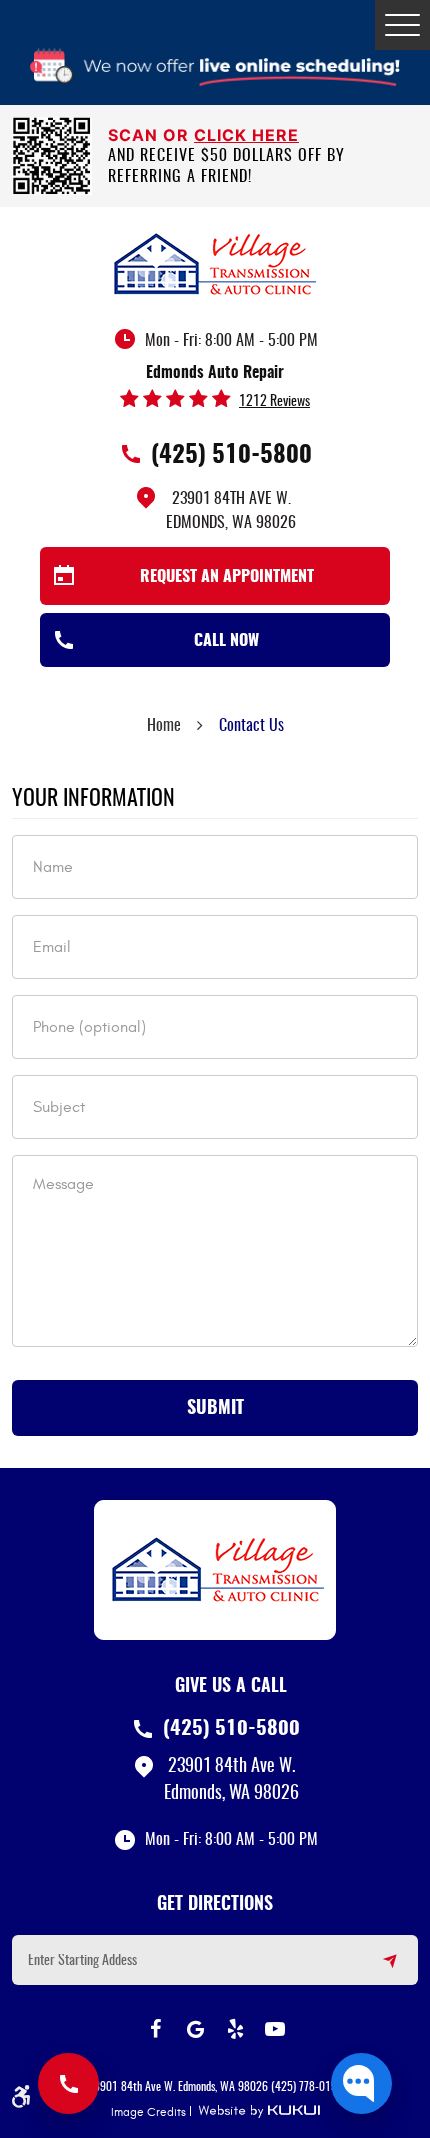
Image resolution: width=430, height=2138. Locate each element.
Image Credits (148, 2112)
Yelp (235, 2029)
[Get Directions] (378, 1969)
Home (164, 726)
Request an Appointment (227, 577)
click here (246, 135)
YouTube (275, 2029)
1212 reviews (274, 402)
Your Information (93, 799)
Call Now (226, 641)
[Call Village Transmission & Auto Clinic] (68, 2083)
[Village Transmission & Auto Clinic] (215, 263)
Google (195, 2029)
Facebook (155, 2029)
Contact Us (251, 726)
